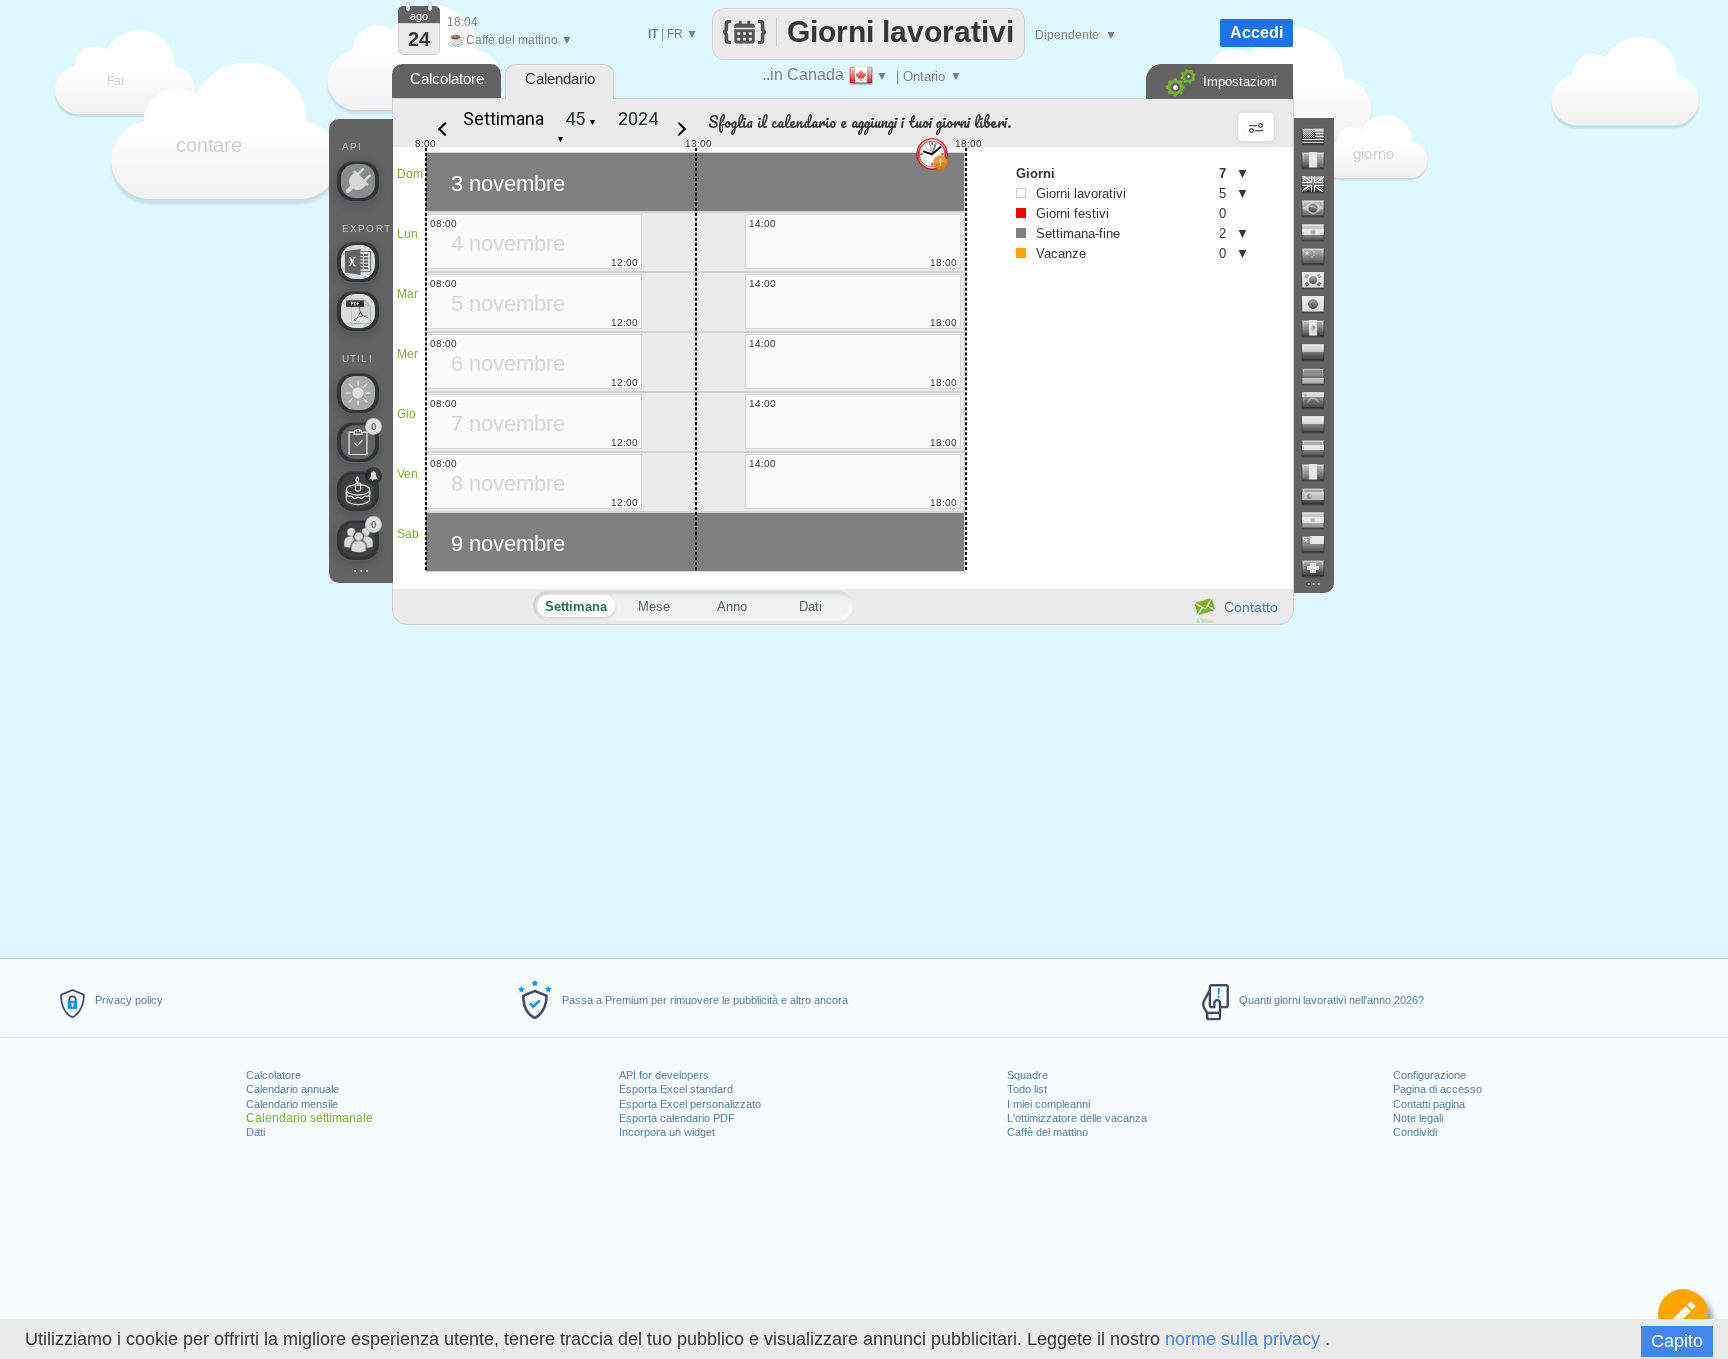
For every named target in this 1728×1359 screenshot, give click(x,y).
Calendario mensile (292, 1104)
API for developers (664, 1075)
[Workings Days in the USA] (1321, 136)
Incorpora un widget (667, 1132)
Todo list (1027, 1089)
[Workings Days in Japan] (1321, 304)
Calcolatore (273, 1075)
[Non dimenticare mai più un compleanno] (358, 491)
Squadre (1027, 1075)
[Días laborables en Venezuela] (1321, 400)
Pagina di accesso (1437, 1089)
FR (675, 34)
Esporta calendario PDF (677, 1118)
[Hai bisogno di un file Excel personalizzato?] (358, 262)
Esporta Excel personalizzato (690, 1104)
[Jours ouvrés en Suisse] (1321, 568)
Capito (1677, 1341)
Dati (255, 1132)
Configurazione (1429, 1075)
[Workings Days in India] (1321, 232)
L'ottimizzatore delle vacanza (1077, 1118)
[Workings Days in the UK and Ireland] (1321, 184)
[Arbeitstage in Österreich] (1321, 448)
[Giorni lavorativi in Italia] (1321, 472)
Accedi (1256, 32)
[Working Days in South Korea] (1321, 280)
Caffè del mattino (1047, 1132)
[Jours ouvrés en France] (1321, 160)
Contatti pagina (1429, 1104)
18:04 (462, 22)
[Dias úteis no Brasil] (1321, 208)
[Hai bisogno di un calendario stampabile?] (358, 311)
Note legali (1418, 1118)
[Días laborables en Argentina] (1321, 520)
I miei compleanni (1048, 1104)
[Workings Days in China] (1321, 256)
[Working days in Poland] (1321, 424)
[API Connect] (358, 181)
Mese (654, 606)
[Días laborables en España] (1321, 496)
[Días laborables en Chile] (1321, 544)
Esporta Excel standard (676, 1089)
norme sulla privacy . (1247, 1339)
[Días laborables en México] (1321, 328)
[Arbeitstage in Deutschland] (1321, 376)
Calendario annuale (292, 1089)
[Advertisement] (842, 788)
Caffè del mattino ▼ (510, 40)
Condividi (1415, 1132)
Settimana (503, 118)
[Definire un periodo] (1683, 1314)
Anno (732, 606)
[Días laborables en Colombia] (1321, 352)
